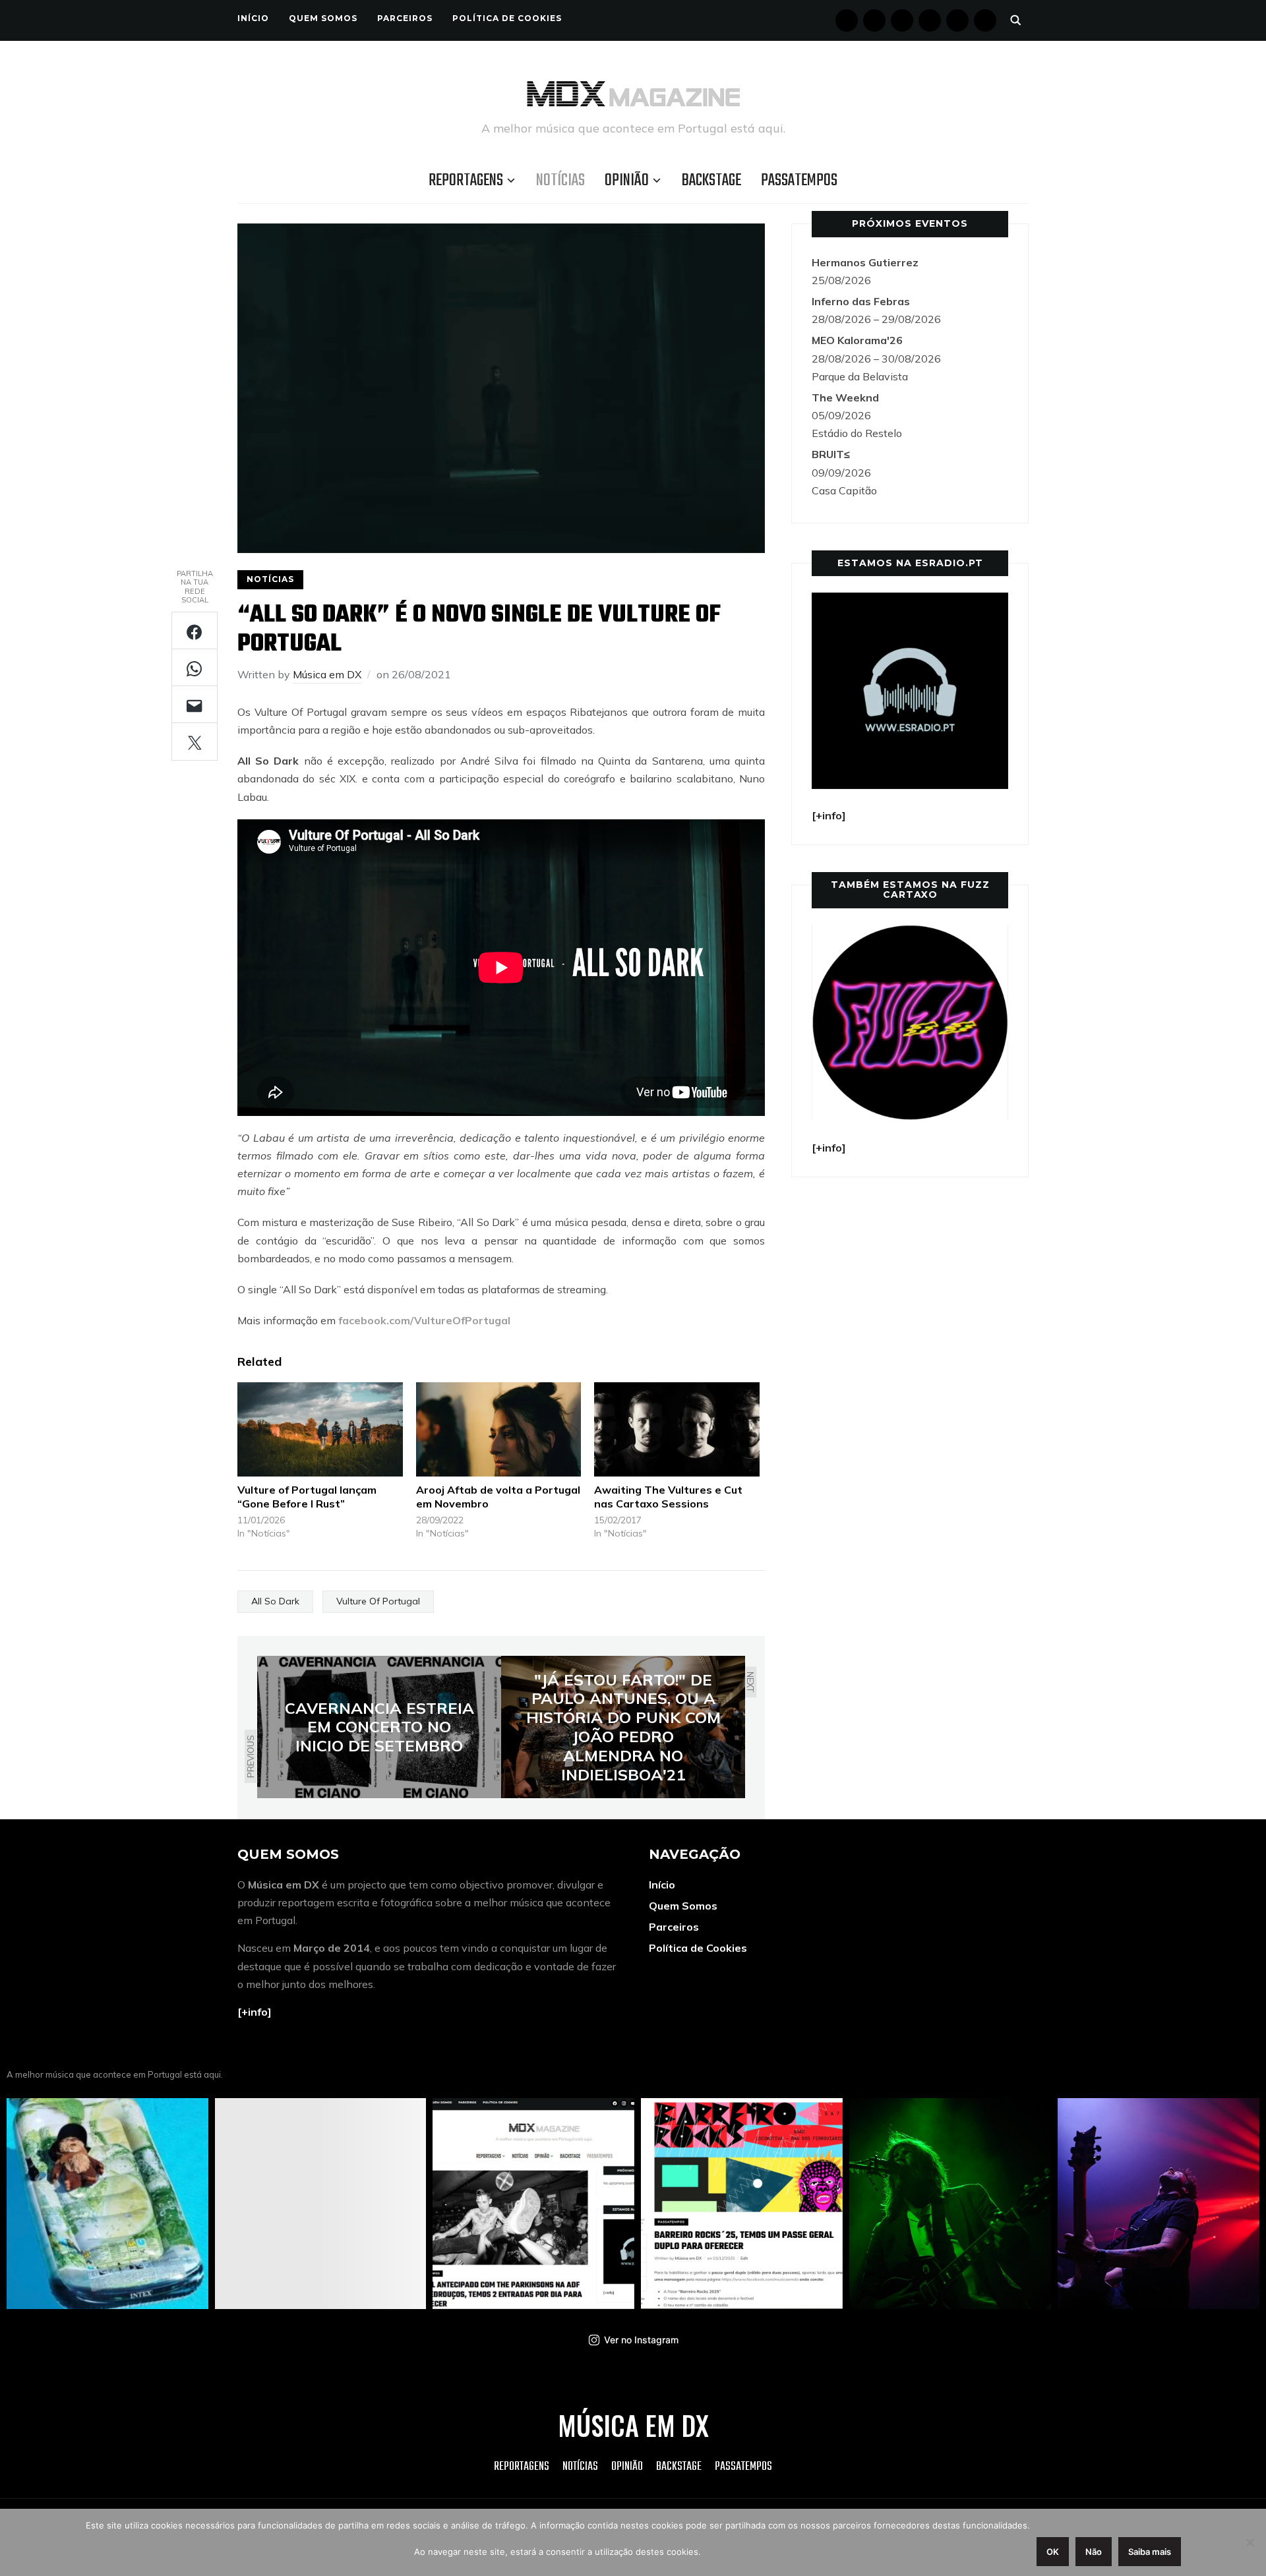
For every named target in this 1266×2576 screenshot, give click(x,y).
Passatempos (799, 181)
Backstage (711, 181)
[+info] (255, 2012)
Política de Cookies (507, 18)
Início (253, 18)
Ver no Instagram (641, 2340)
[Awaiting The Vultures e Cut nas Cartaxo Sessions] (677, 1429)
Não (1094, 2552)
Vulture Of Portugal (378, 1601)
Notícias (560, 181)
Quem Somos (323, 18)
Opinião (627, 181)
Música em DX (327, 674)
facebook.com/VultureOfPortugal (424, 1320)
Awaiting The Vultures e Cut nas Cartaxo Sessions (668, 1497)
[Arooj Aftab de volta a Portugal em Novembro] (499, 1429)
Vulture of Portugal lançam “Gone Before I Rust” (307, 1497)
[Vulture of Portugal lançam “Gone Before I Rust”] (320, 1429)
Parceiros (405, 18)
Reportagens (466, 181)
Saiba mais (1150, 2552)
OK (1053, 2552)
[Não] (1250, 2542)
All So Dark (275, 1601)
